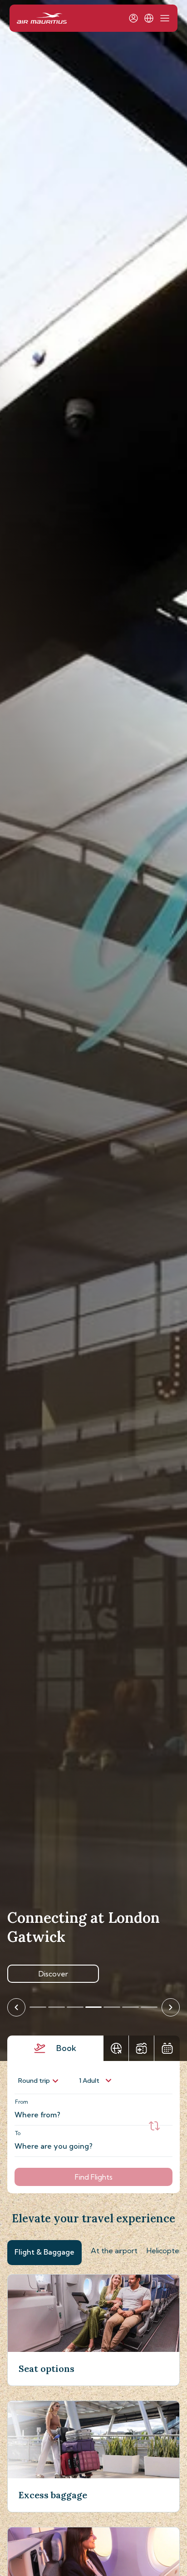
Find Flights (94, 2177)
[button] (149, 18)
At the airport (114, 2251)
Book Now (53, 1974)
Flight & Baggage (44, 2252)
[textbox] (89, 2110)
